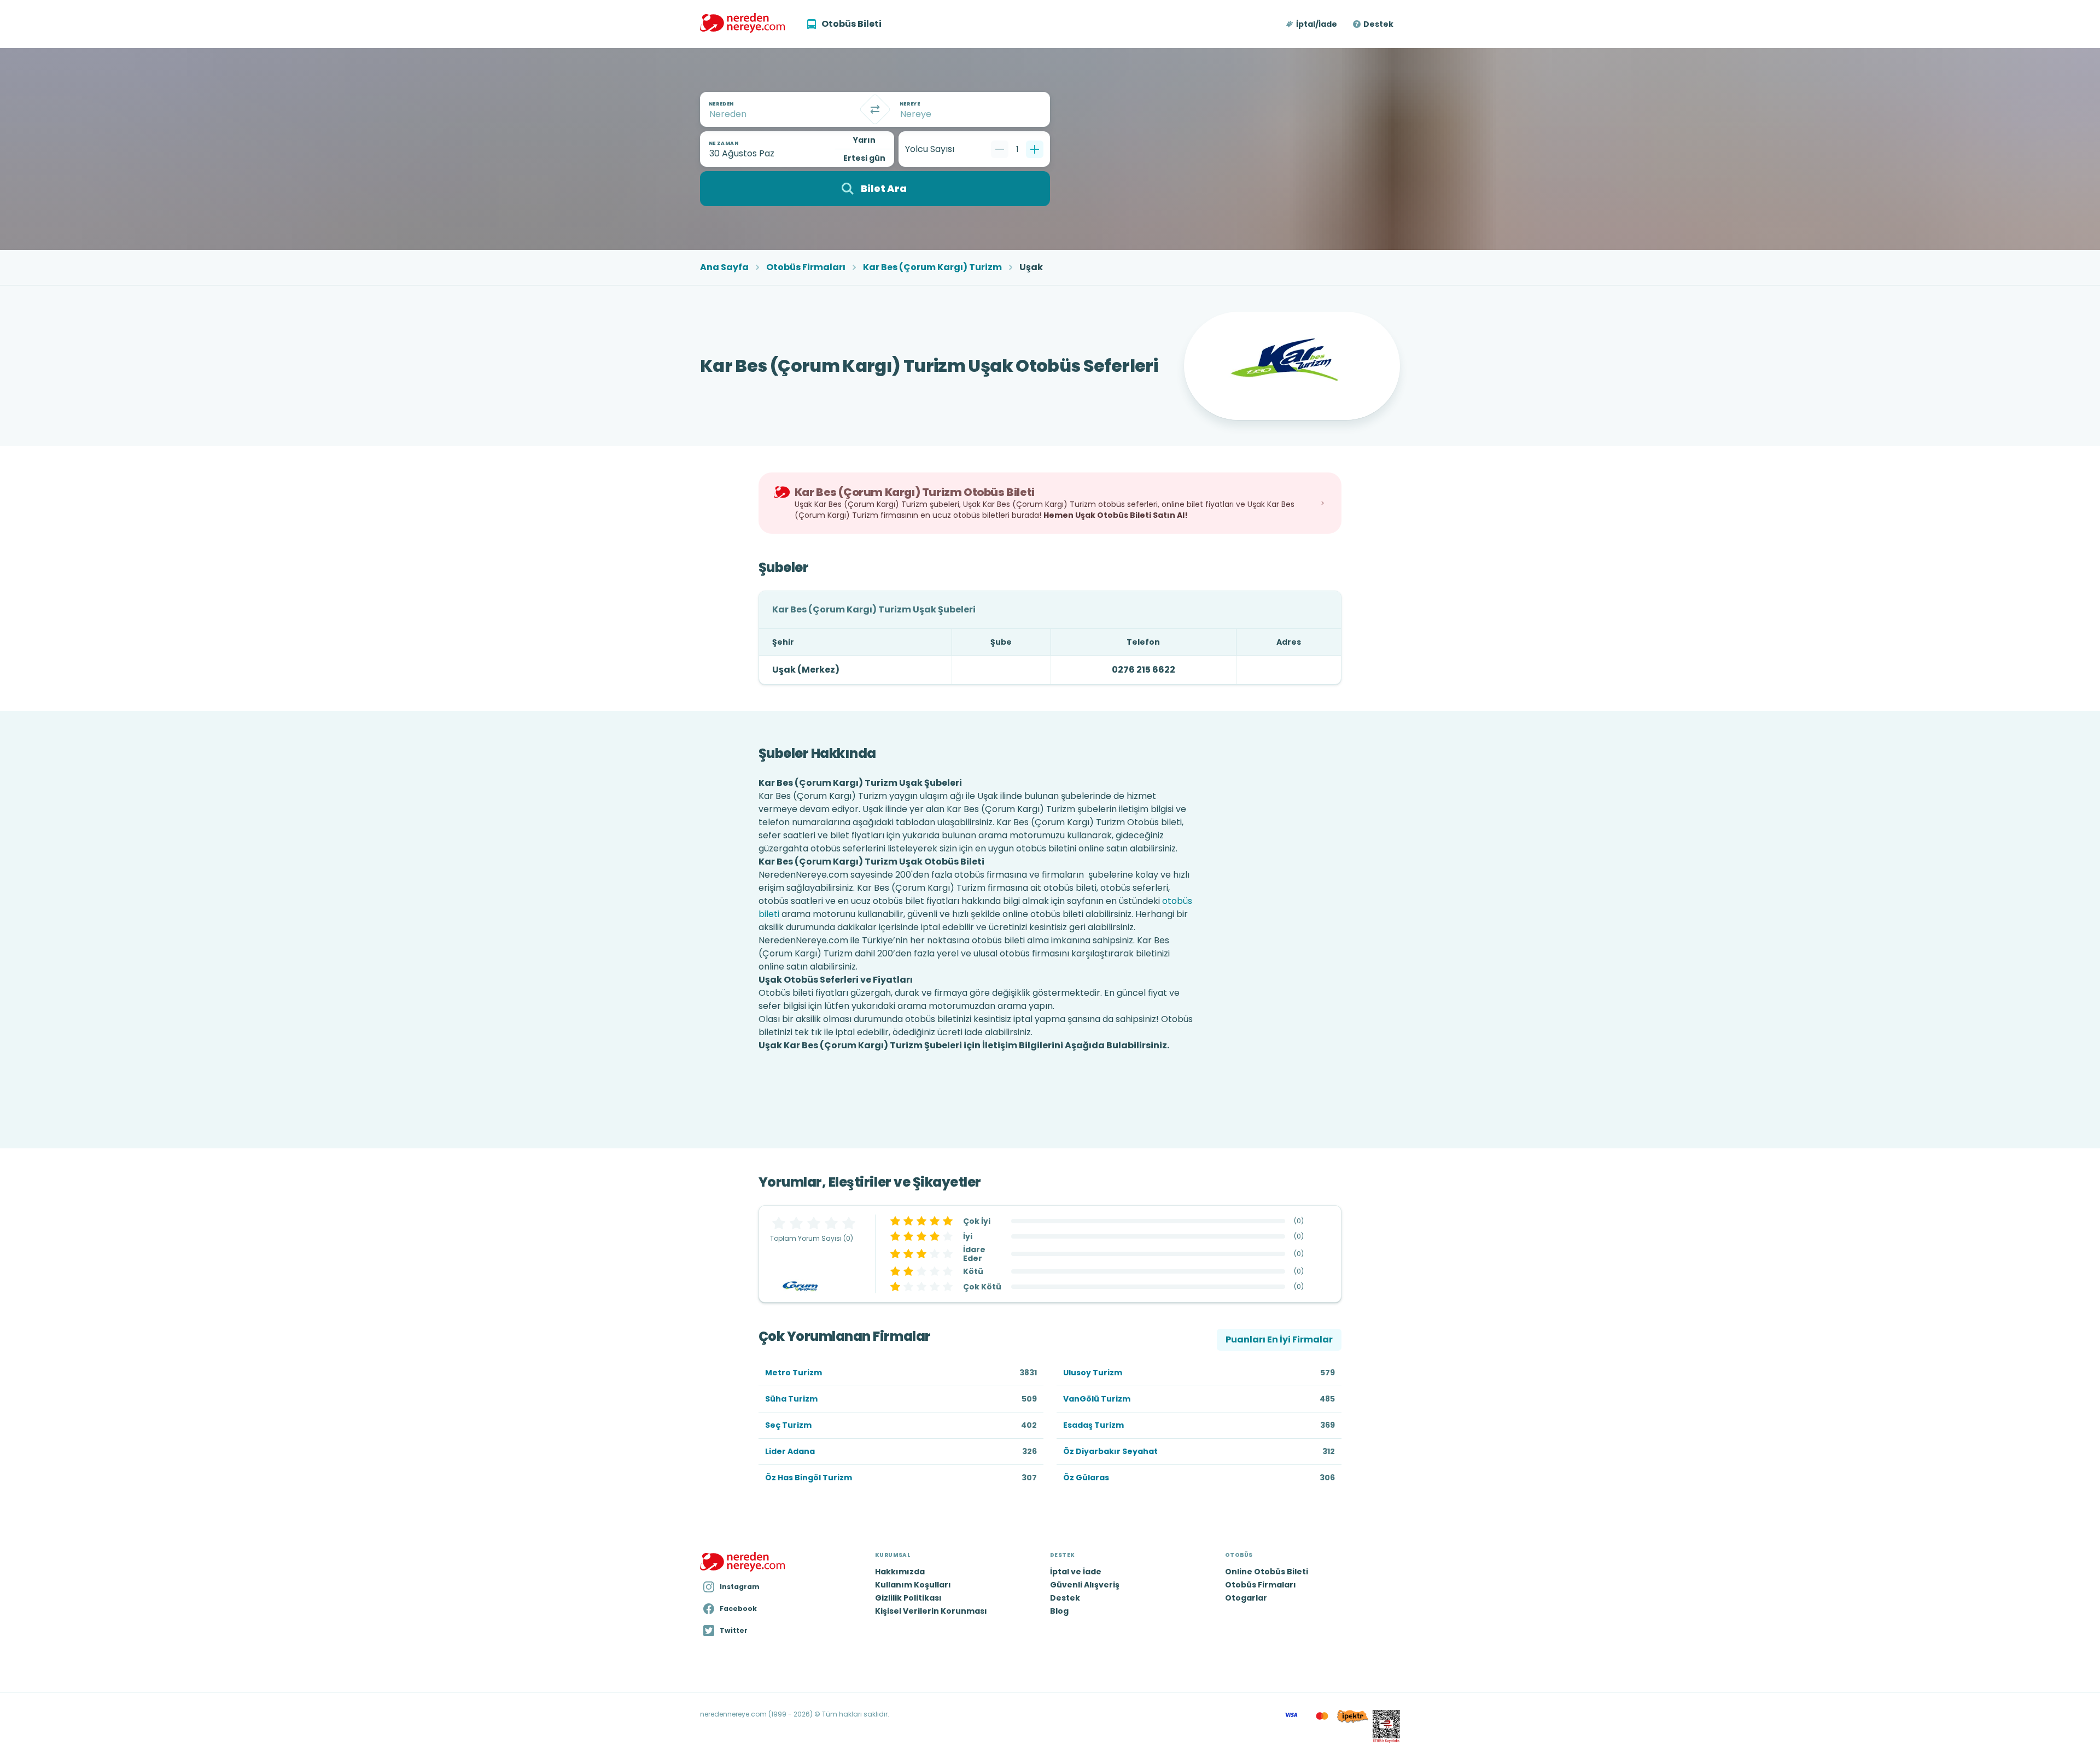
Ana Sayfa (724, 267)
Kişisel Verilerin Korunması (931, 1611)
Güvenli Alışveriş (1085, 1585)
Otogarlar (1246, 1598)
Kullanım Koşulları (913, 1585)
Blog (1059, 1611)
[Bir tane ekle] (1035, 149)
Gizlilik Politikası (908, 1598)
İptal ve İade (1076, 1572)
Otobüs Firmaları (806, 267)
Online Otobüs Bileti (1267, 1572)
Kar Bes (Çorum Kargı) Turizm (932, 267)
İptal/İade (1317, 24)
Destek (1378, 24)
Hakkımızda (900, 1572)
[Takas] (875, 109)
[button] (1312, 24)
